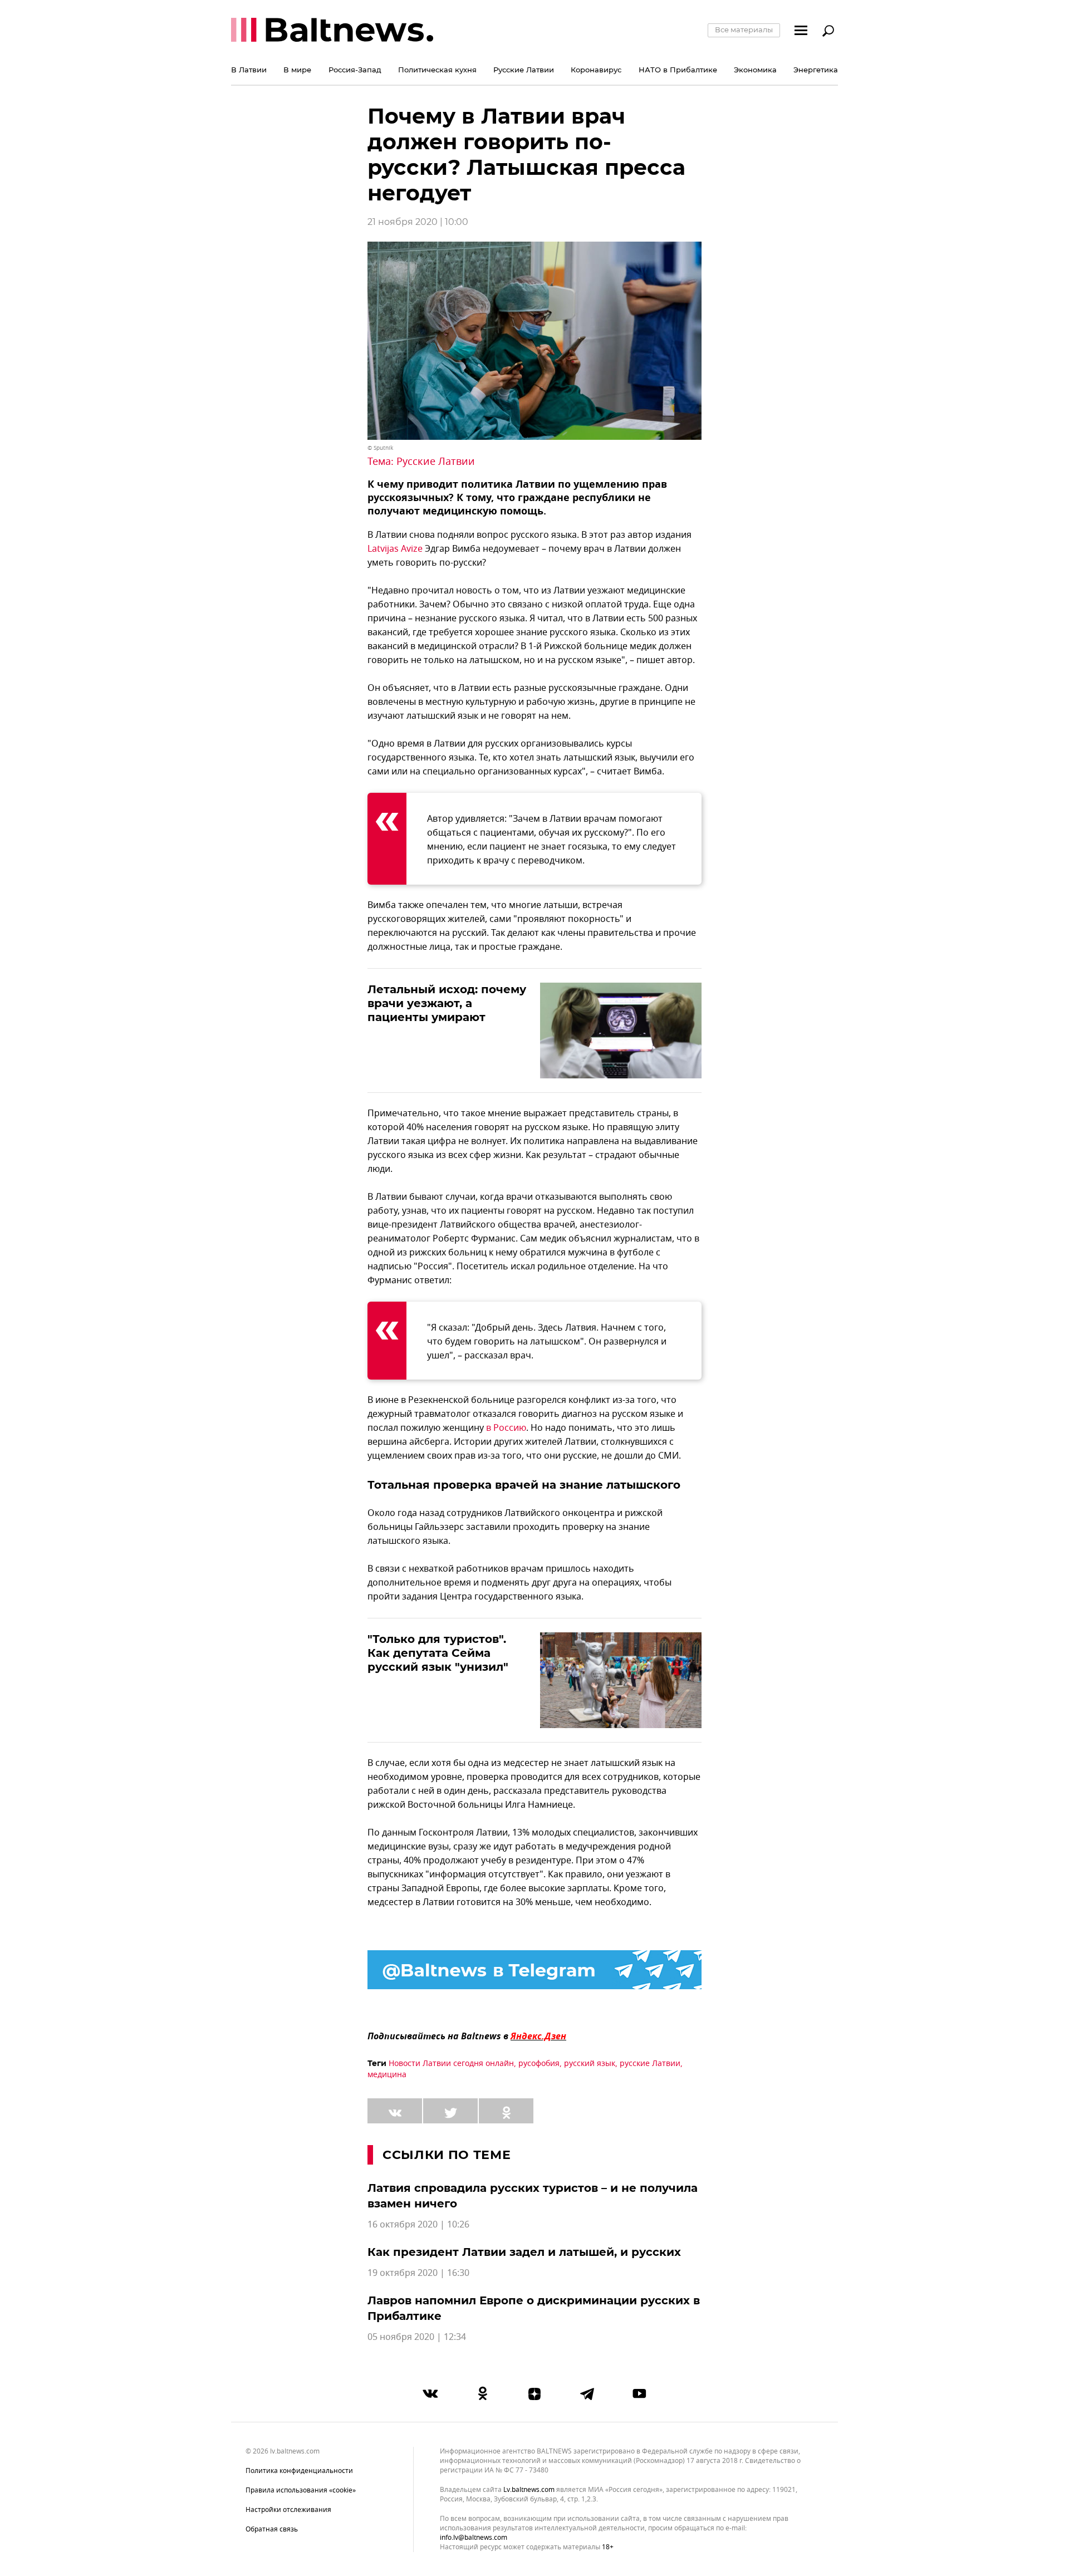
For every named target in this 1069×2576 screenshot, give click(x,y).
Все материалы (744, 30)
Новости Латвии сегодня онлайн (451, 2064)
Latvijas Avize (395, 549)
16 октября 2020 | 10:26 (418, 2225)
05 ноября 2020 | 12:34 (417, 2337)
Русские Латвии (436, 462)
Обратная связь (272, 2529)
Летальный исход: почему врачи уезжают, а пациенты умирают (447, 1003)
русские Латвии (650, 2064)
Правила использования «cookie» (301, 2490)
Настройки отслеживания (288, 2510)
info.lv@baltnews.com (474, 2538)
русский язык (590, 2064)
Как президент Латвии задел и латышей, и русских (524, 2252)
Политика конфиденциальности (299, 2471)
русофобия (539, 2064)
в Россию (506, 1428)
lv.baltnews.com (529, 2490)
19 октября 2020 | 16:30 (418, 2273)
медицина (387, 2075)
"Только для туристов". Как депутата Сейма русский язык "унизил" (438, 1653)
